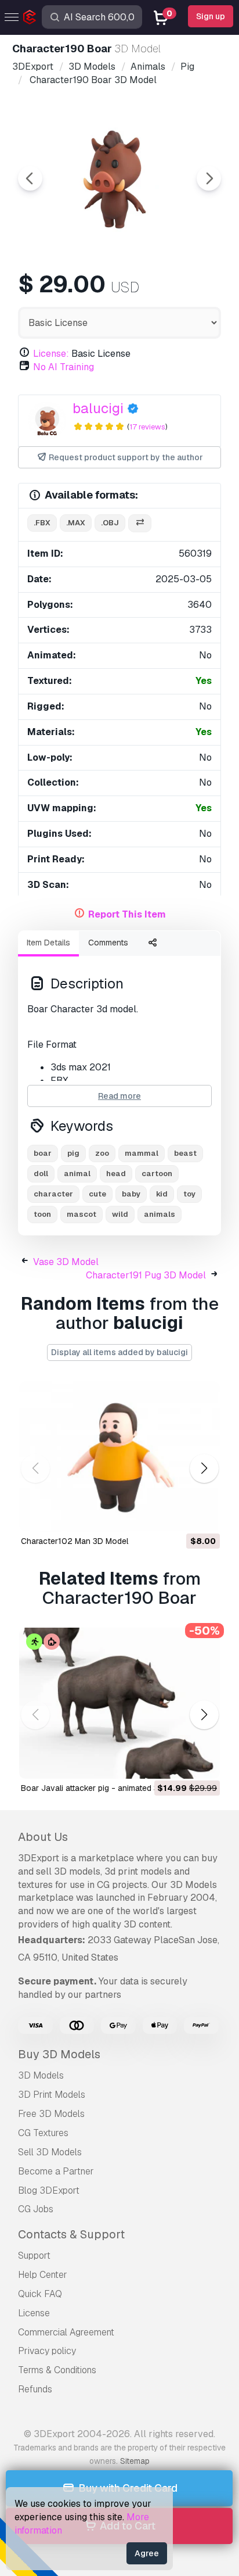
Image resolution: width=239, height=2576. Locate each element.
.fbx (42, 523)
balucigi (98, 408)
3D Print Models (52, 2095)
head (116, 1174)
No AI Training (64, 367)
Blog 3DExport (49, 2190)
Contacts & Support (71, 2234)
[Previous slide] (30, 178)
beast (185, 1153)
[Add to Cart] (179, 1515)
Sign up (211, 16)
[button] (204, 1468)
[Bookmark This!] (203, 1515)
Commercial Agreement (66, 2332)
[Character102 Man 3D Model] (119, 1457)
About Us (43, 1837)
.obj (110, 523)
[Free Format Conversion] (140, 523)
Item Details (48, 943)
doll (41, 1174)
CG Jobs (36, 2209)
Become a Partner (56, 2171)
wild (120, 1214)
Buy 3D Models (59, 2054)
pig (73, 1153)
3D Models (41, 2075)
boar (43, 1153)
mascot (82, 1214)
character (53, 1194)
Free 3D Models (51, 2114)
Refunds (35, 2389)
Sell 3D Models (50, 2152)
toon (42, 1214)
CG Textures (43, 2133)
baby (131, 1194)
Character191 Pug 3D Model (146, 1275)
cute (97, 1194)
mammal (142, 1153)
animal (77, 1174)
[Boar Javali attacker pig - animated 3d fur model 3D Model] (119, 1703)
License (34, 2313)
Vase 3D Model (66, 1262)
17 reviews (147, 427)
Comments (108, 943)
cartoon (157, 1174)
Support (34, 2256)
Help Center (43, 2275)
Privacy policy (47, 2351)
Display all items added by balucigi (119, 1352)
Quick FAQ (40, 2294)
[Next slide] (209, 178)
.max (76, 523)
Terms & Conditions (57, 2370)
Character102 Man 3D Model (75, 1541)
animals (160, 1214)
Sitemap (135, 2461)
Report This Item (127, 914)
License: (51, 354)
